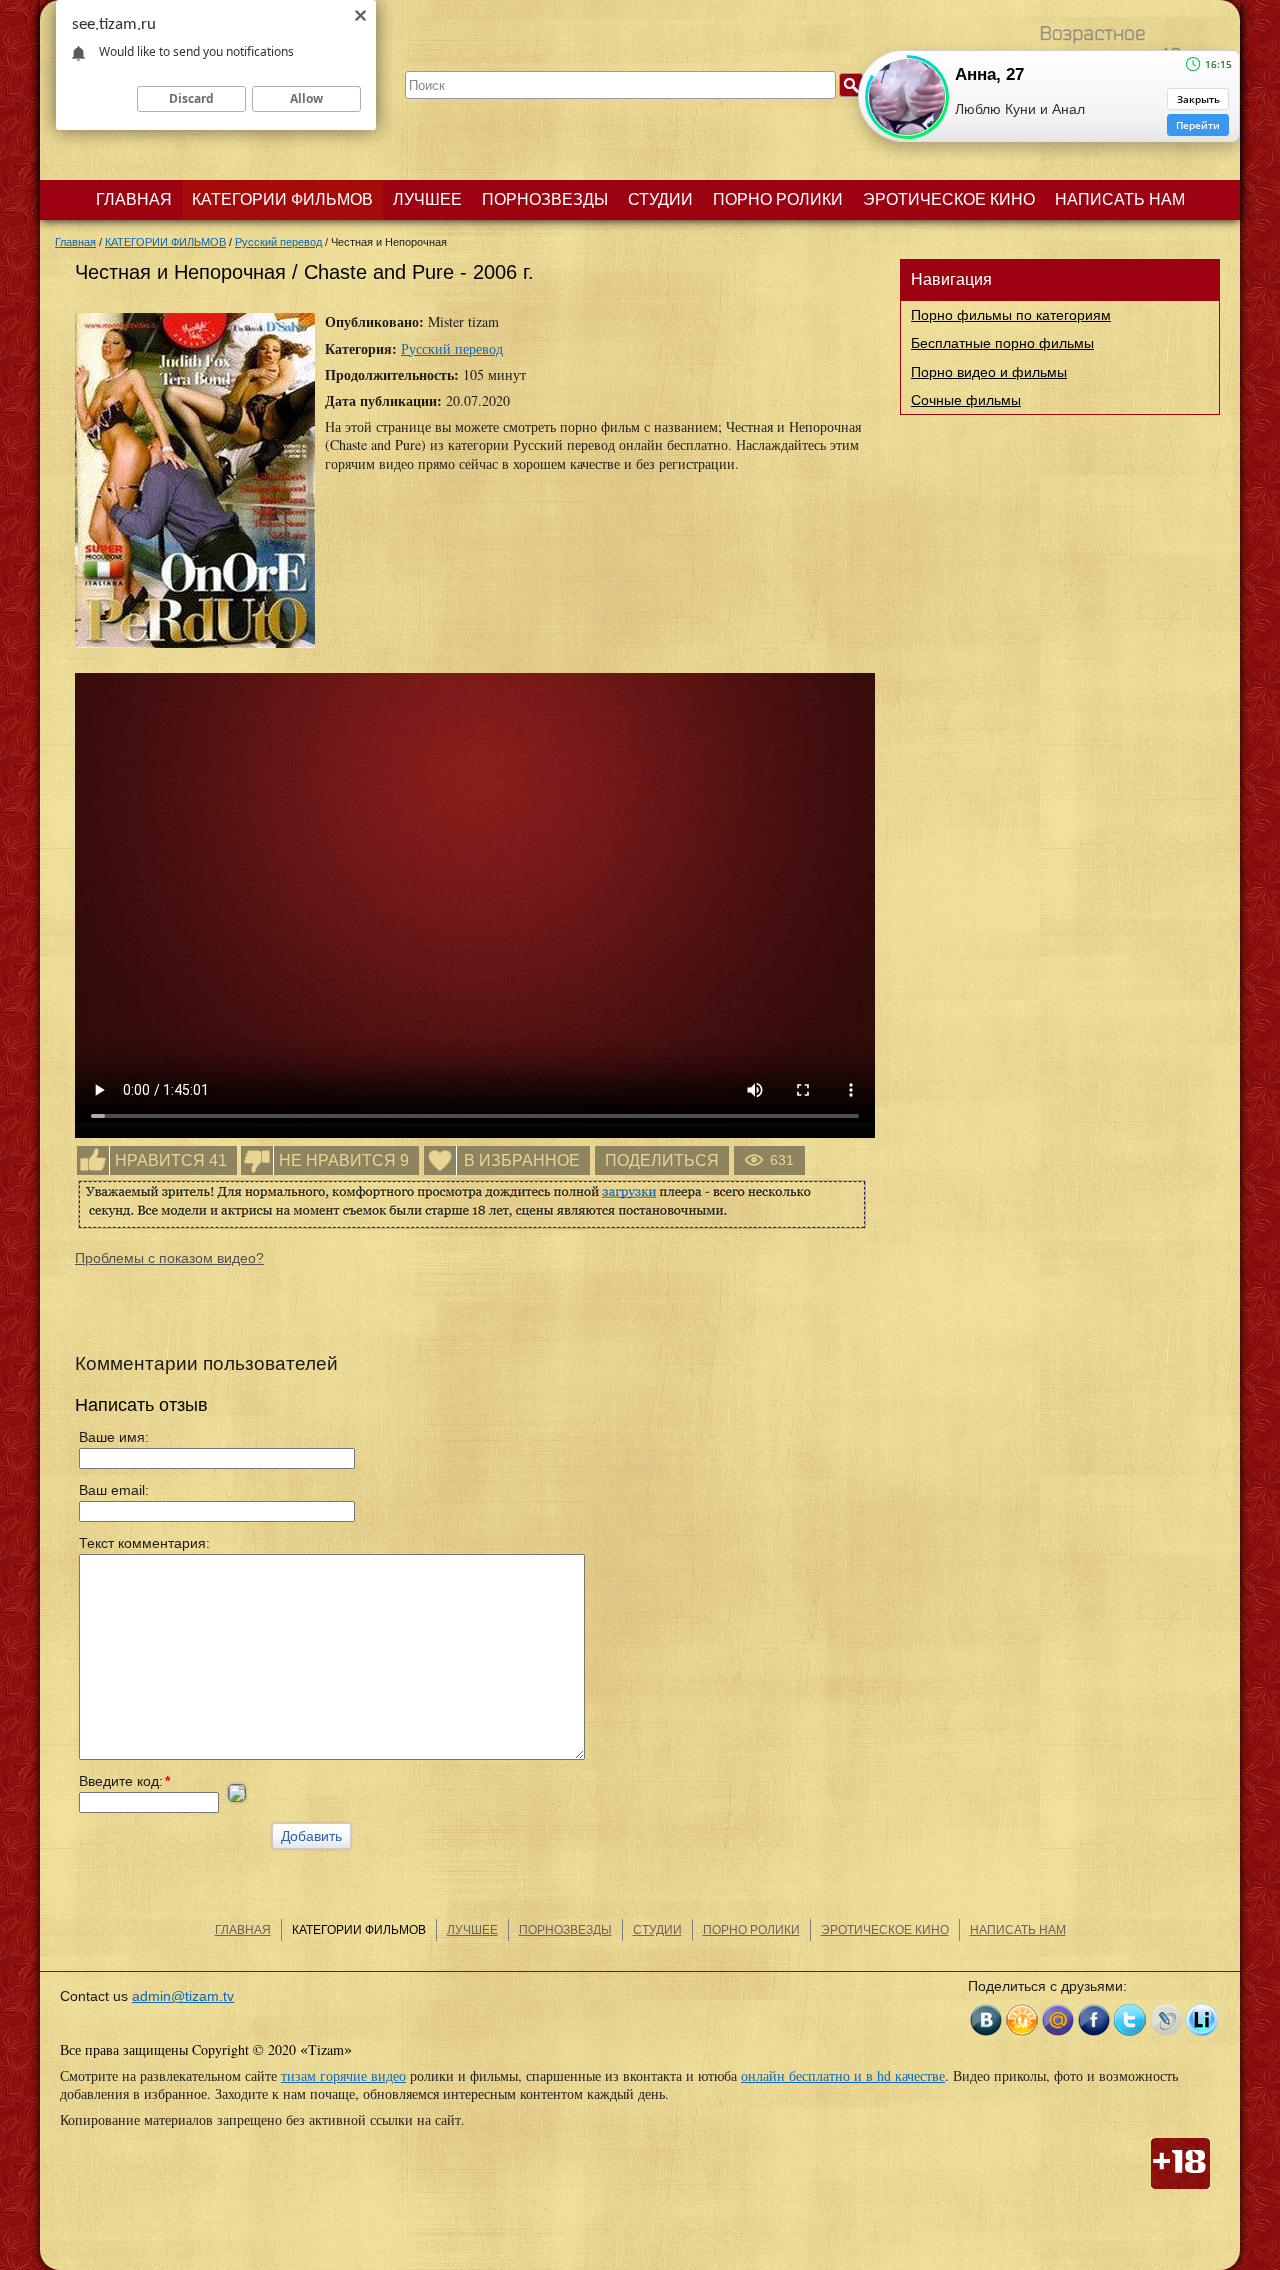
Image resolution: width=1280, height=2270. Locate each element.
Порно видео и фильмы (989, 372)
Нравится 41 (171, 1160)
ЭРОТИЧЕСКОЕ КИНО (949, 199)
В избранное (522, 1160)
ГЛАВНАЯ (134, 199)
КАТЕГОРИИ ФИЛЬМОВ (282, 199)
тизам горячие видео (343, 2075)
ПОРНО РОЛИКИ (778, 199)
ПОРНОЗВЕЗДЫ (545, 199)
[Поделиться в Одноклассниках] (1022, 2020)
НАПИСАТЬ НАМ (1120, 199)
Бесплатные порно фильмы (1002, 343)
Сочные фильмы (966, 400)
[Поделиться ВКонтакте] (986, 2020)
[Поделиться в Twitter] (1130, 2020)
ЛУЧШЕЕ (427, 199)
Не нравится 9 (344, 1160)
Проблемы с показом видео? (169, 1258)
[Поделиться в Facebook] (1094, 2020)
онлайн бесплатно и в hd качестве (843, 2075)
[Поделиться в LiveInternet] (1202, 2020)
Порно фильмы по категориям (1011, 315)
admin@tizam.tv (183, 1996)
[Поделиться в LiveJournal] (1166, 2020)
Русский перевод (452, 348)
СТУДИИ (660, 199)
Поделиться (662, 1160)
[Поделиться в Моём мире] (1058, 2020)
